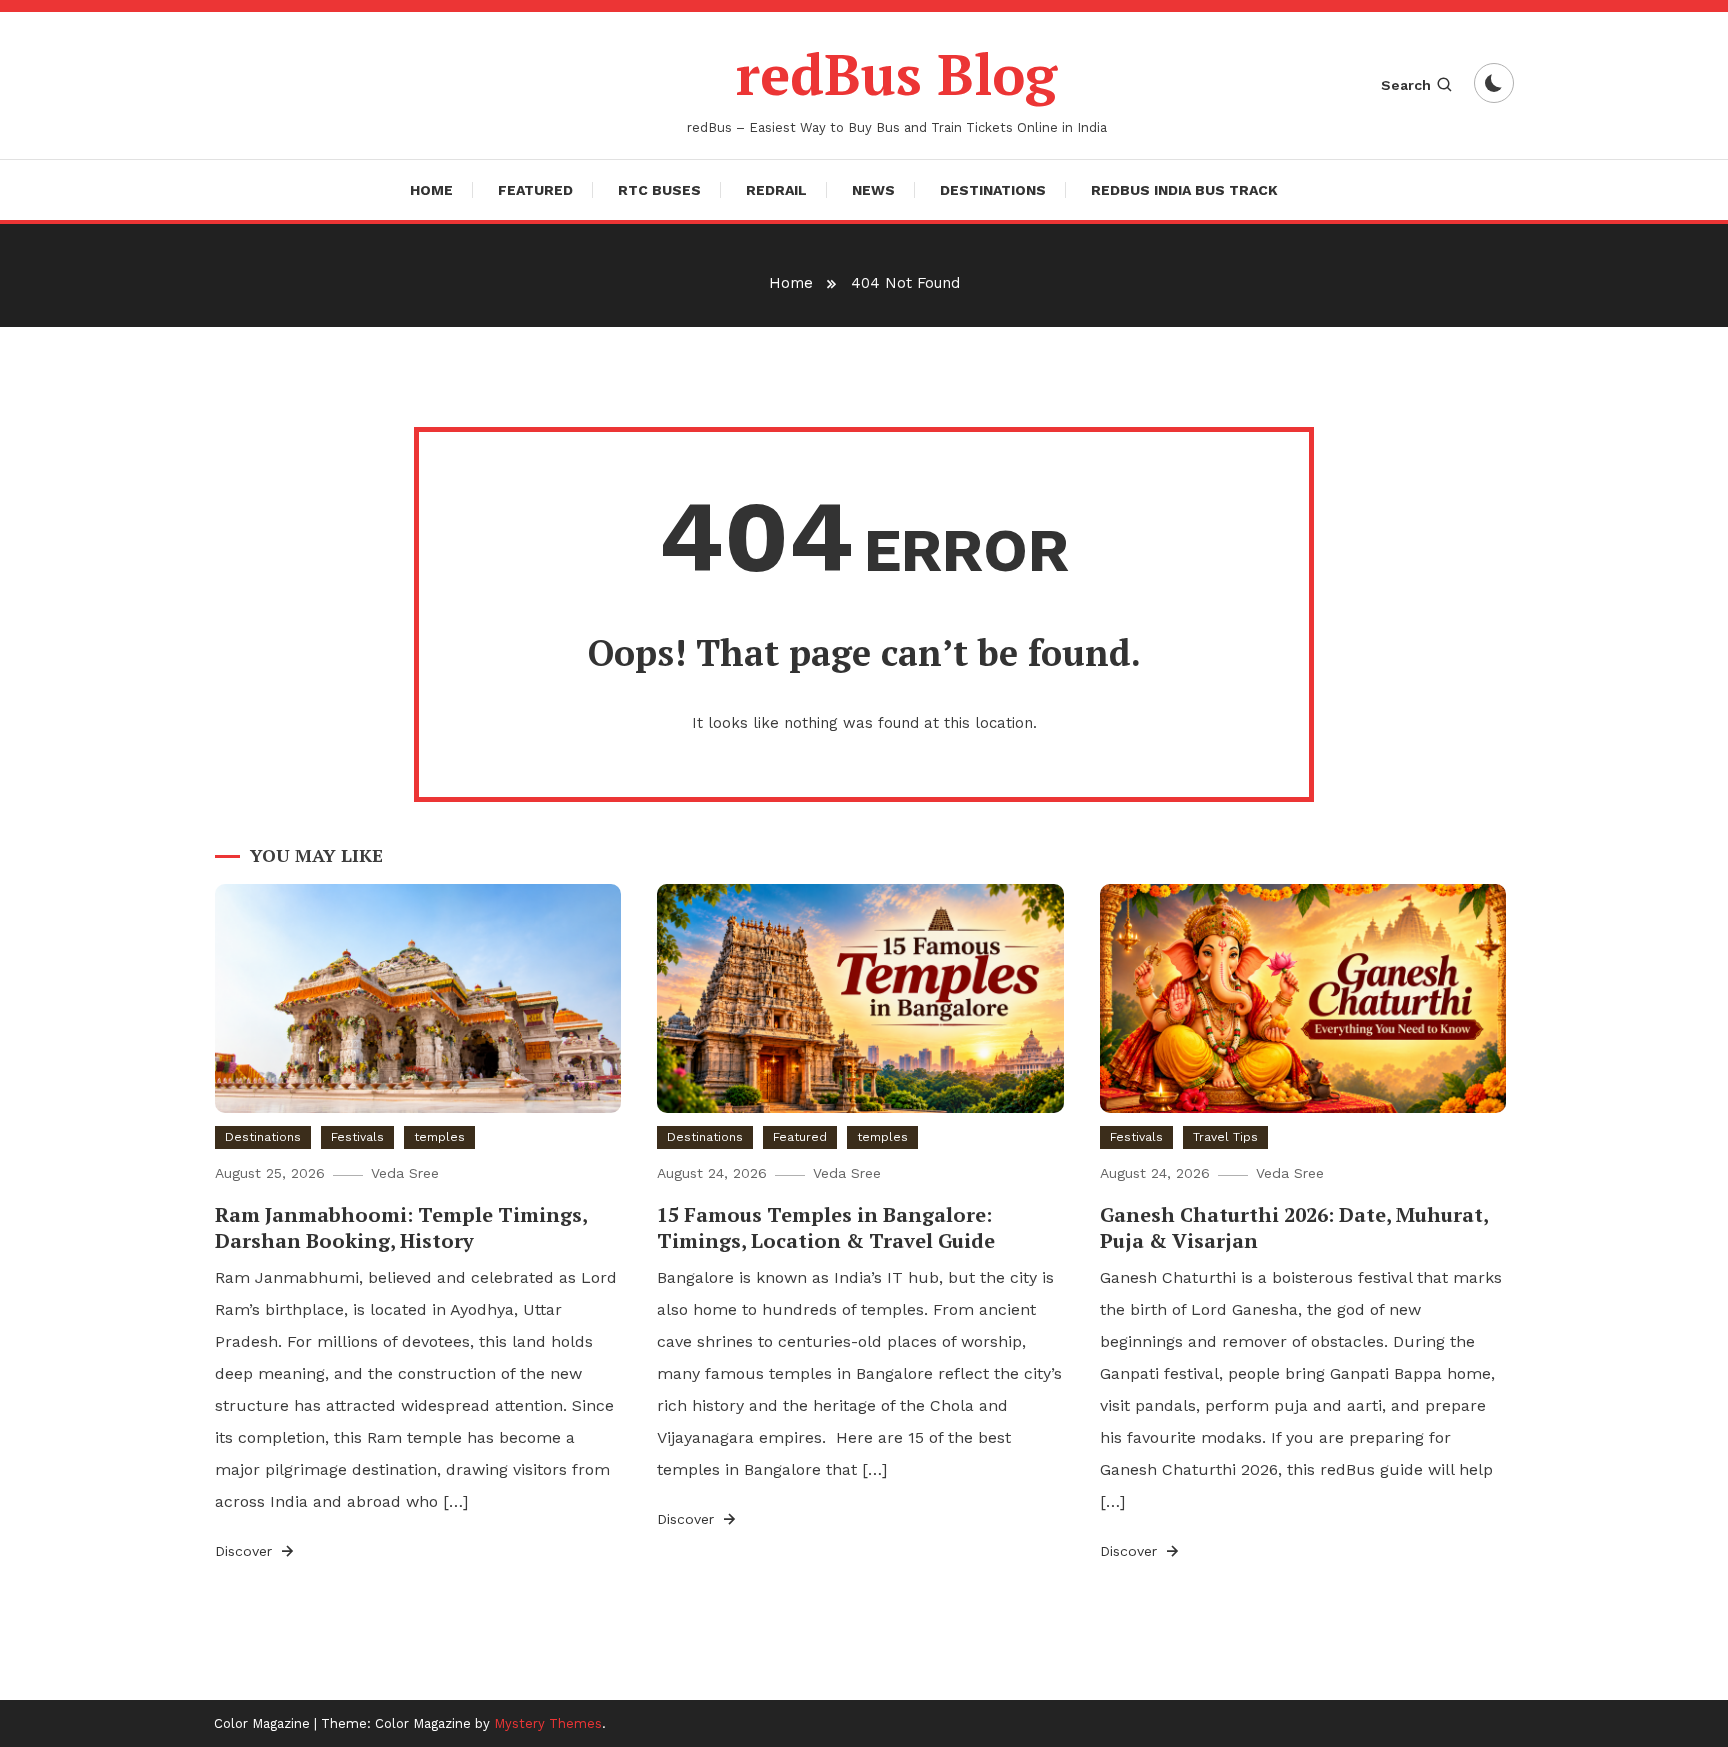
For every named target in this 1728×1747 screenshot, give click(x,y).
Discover (246, 1551)
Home (431, 190)
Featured (535, 190)
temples (439, 1137)
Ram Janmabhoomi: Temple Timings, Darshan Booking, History (401, 1227)
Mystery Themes (548, 1723)
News (873, 190)
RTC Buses (659, 190)
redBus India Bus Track (1184, 190)
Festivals (357, 1137)
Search (1406, 85)
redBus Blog (896, 74)
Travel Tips (1225, 1137)
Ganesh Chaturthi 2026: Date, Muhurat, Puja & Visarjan (1294, 1227)
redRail (776, 190)
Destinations (993, 190)
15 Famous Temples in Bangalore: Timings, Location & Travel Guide (826, 1227)
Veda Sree (405, 1173)
